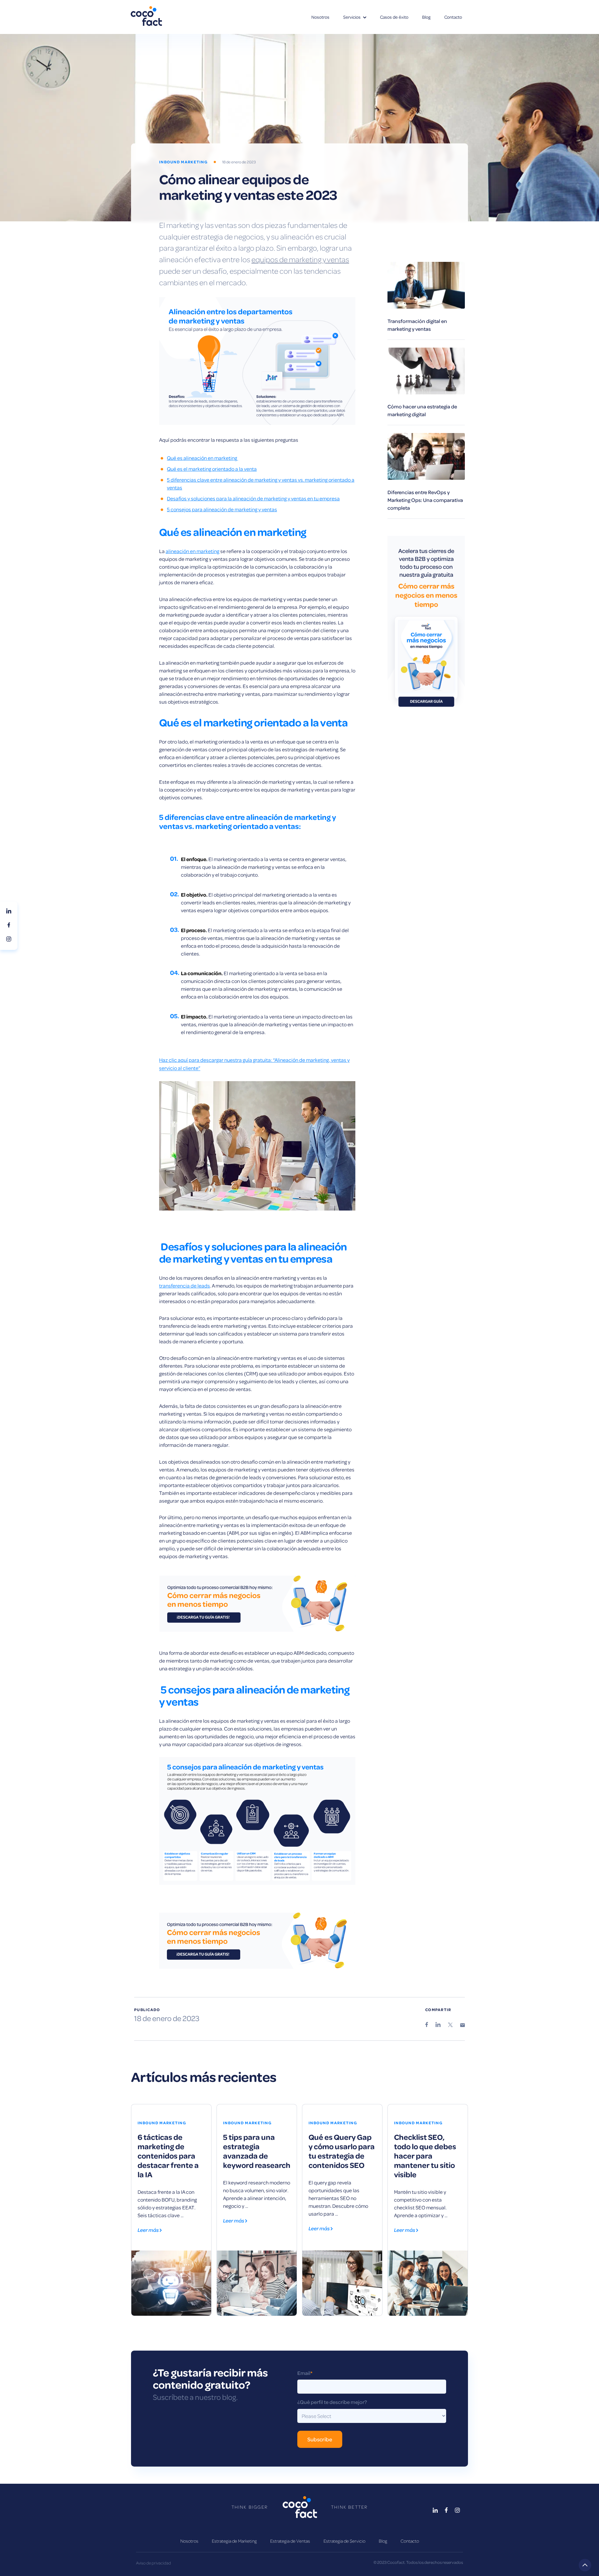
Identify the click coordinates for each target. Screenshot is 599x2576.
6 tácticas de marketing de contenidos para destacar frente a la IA (168, 2155)
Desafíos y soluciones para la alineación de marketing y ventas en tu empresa (253, 498)
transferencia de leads (185, 1286)
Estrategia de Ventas (290, 2541)
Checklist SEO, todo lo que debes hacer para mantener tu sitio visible (425, 2155)
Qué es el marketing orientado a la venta (212, 469)
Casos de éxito (394, 17)
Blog (426, 17)
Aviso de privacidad (153, 2563)
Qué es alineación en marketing (202, 458)
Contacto (453, 17)
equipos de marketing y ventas (300, 259)
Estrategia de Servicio (344, 2541)
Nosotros (320, 17)
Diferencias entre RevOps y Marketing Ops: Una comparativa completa (425, 500)
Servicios (352, 17)
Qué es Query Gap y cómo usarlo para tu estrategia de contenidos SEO (342, 2151)
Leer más (149, 2230)
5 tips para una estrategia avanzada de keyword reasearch (257, 2151)
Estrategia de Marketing (234, 2541)
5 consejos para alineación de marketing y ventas (222, 509)
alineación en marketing (192, 551)
